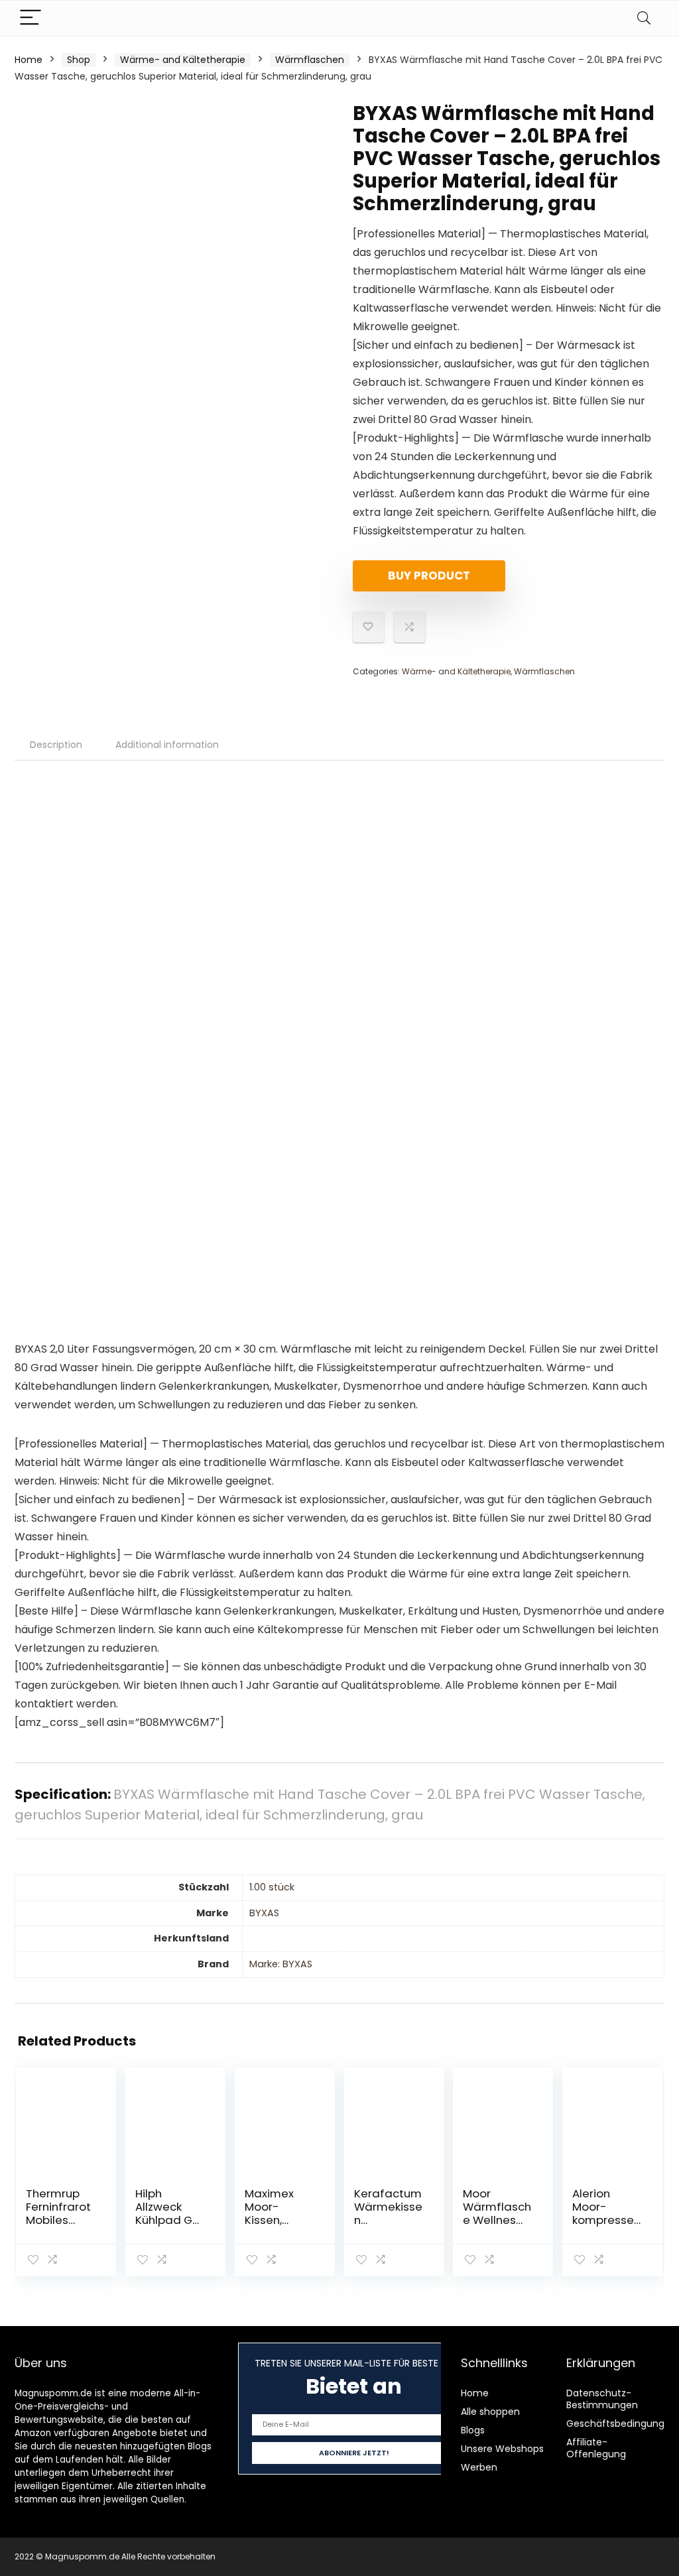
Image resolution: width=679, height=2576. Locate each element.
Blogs (473, 2430)
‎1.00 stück (272, 1887)
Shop (79, 60)
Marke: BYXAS (281, 1964)
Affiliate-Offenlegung (596, 2448)
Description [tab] (56, 745)
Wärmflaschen (310, 60)
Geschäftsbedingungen (621, 2423)
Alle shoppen (490, 2412)
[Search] (644, 18)
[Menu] (31, 18)
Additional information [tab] (167, 745)
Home (29, 60)
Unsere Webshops (502, 2449)
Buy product (429, 576)
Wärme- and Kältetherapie (183, 60)
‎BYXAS (264, 1913)
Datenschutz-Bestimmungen (602, 2399)
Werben (479, 2467)
